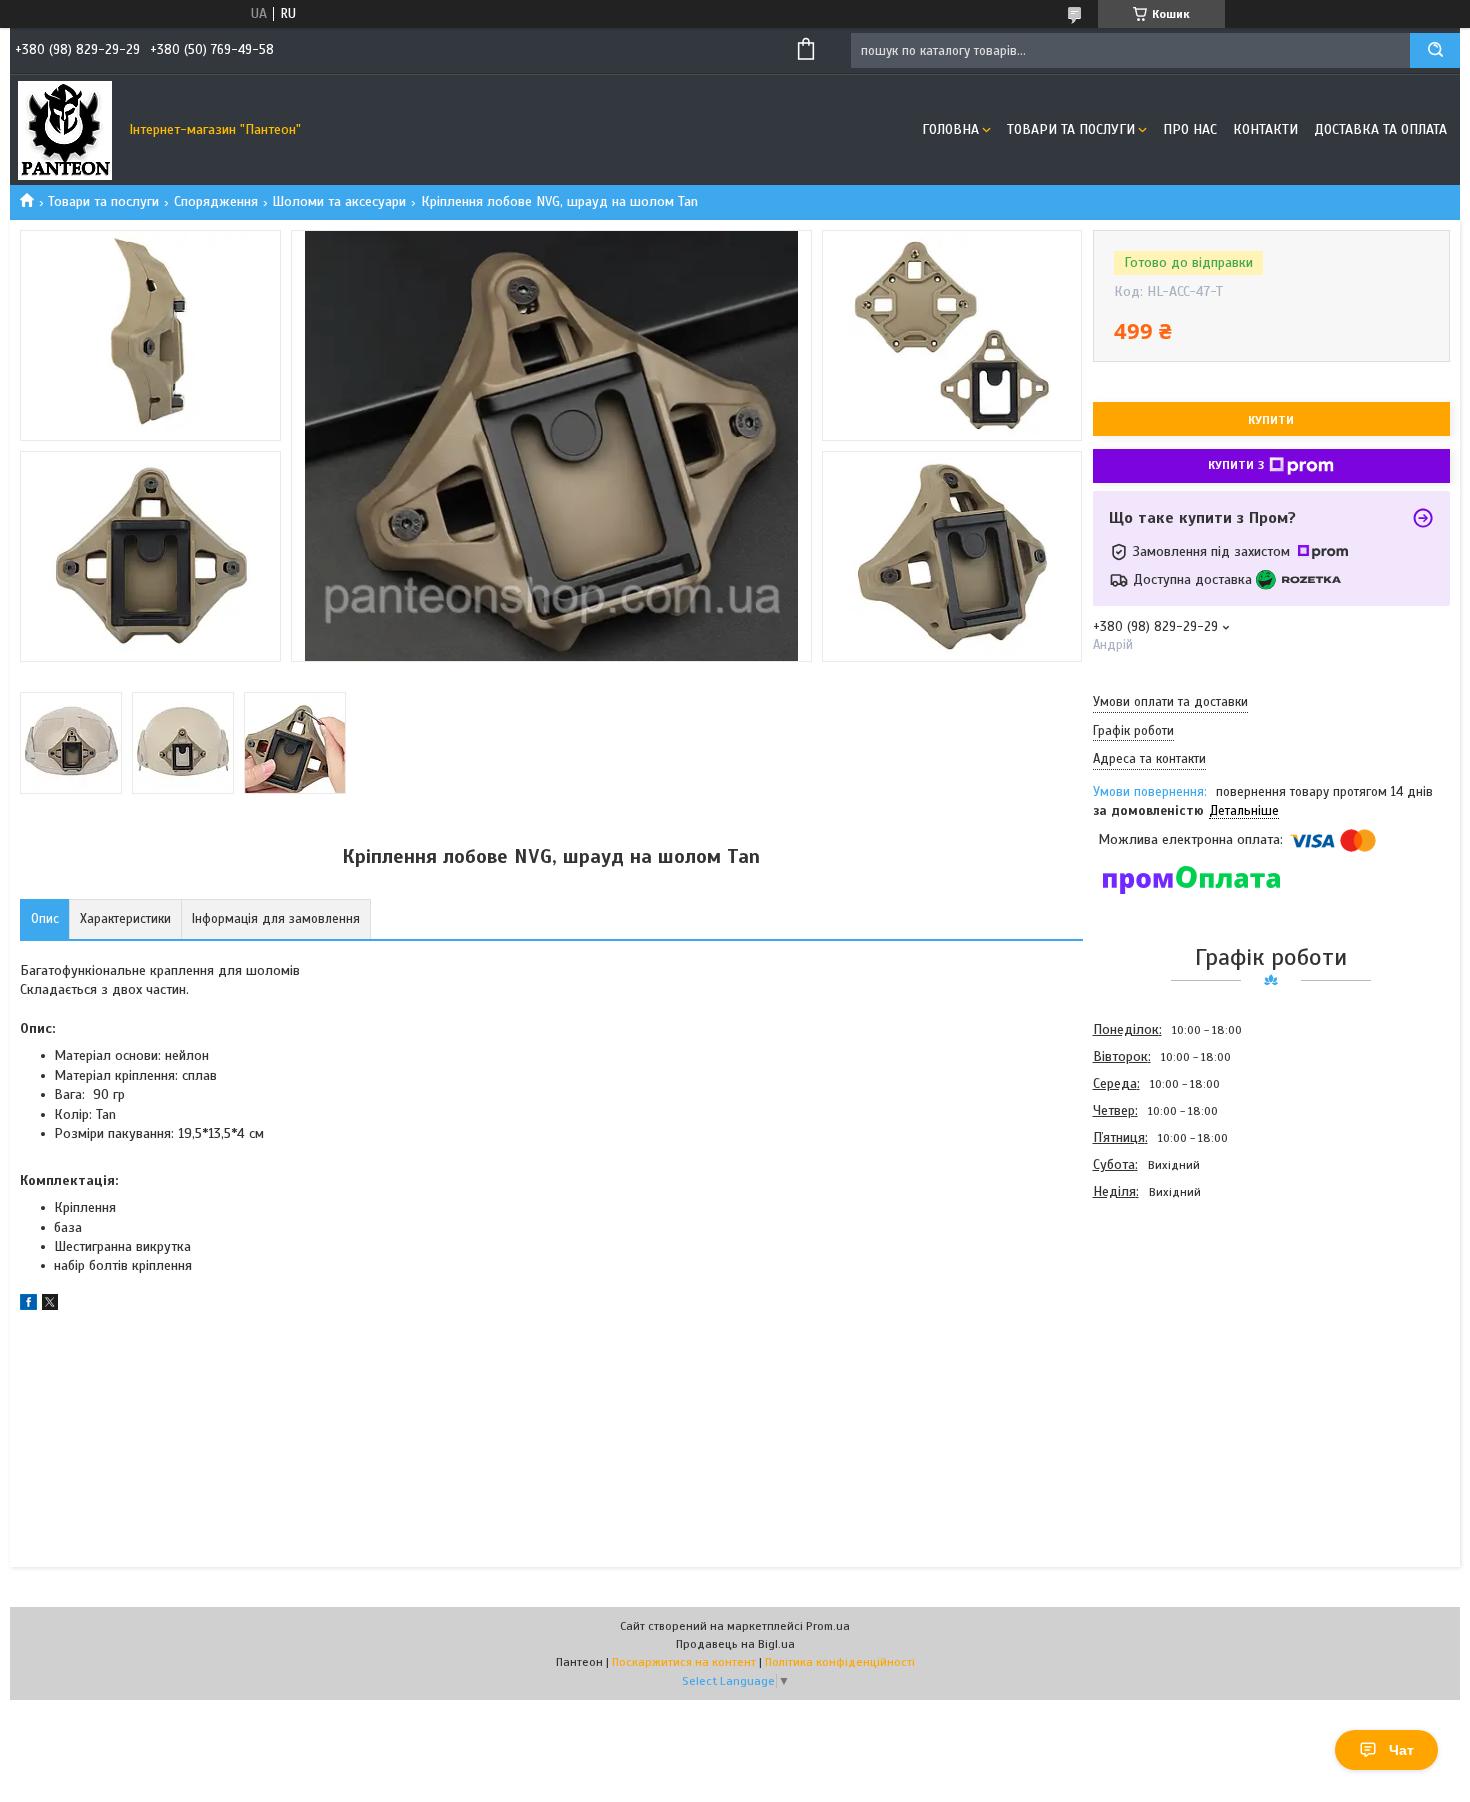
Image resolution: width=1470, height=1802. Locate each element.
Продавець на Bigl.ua (735, 1644)
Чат (1401, 1750)
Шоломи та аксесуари (339, 201)
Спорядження (216, 201)
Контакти (1265, 129)
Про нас (1190, 129)
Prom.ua (828, 1626)
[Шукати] (1435, 50)
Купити (1271, 420)
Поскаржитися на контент (684, 1662)
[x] (50, 1305)
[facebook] (28, 1305)
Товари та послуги (1071, 129)
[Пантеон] (65, 130)
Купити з (1236, 465)
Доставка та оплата (1380, 129)
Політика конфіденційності (840, 1662)
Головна (950, 129)
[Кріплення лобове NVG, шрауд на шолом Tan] (1164, 1313)
